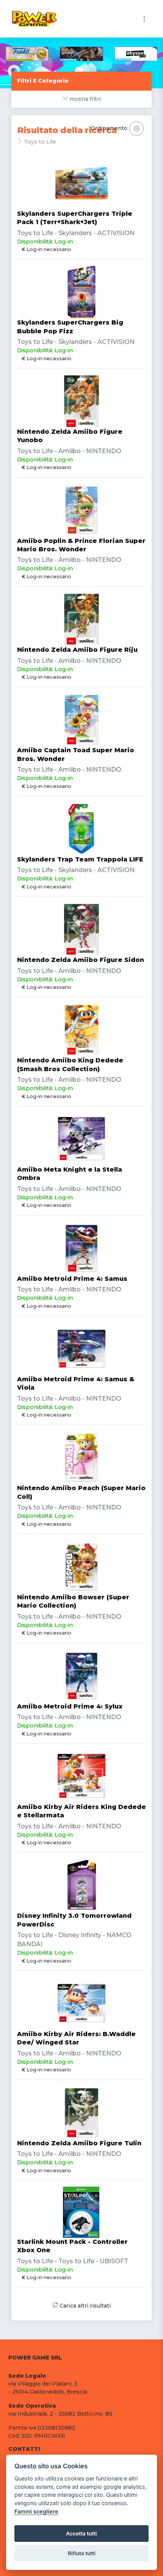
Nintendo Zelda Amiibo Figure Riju (77, 650)
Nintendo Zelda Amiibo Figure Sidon (81, 960)
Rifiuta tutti (82, 2553)
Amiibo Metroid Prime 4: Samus (72, 1279)
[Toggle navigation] (144, 19)
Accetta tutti (81, 2534)
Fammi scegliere (36, 2511)
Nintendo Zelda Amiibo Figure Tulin (79, 2143)
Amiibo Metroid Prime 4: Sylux (70, 1706)
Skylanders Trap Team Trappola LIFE (80, 859)
